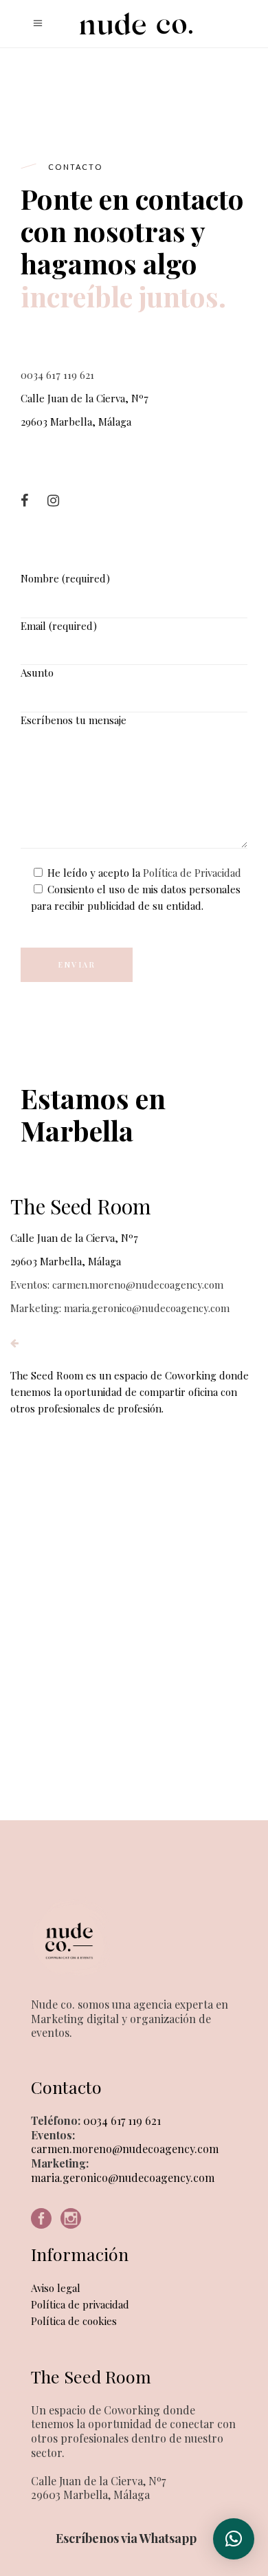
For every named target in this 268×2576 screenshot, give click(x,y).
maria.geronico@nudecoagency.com (123, 2177)
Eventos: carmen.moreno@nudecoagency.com (117, 1285)
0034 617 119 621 (57, 375)
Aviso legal (56, 2288)
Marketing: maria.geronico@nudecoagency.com (120, 1308)
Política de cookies (74, 2321)
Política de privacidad (80, 2304)
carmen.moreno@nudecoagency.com (125, 2149)
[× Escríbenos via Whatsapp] (234, 2539)
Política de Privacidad (192, 873)
